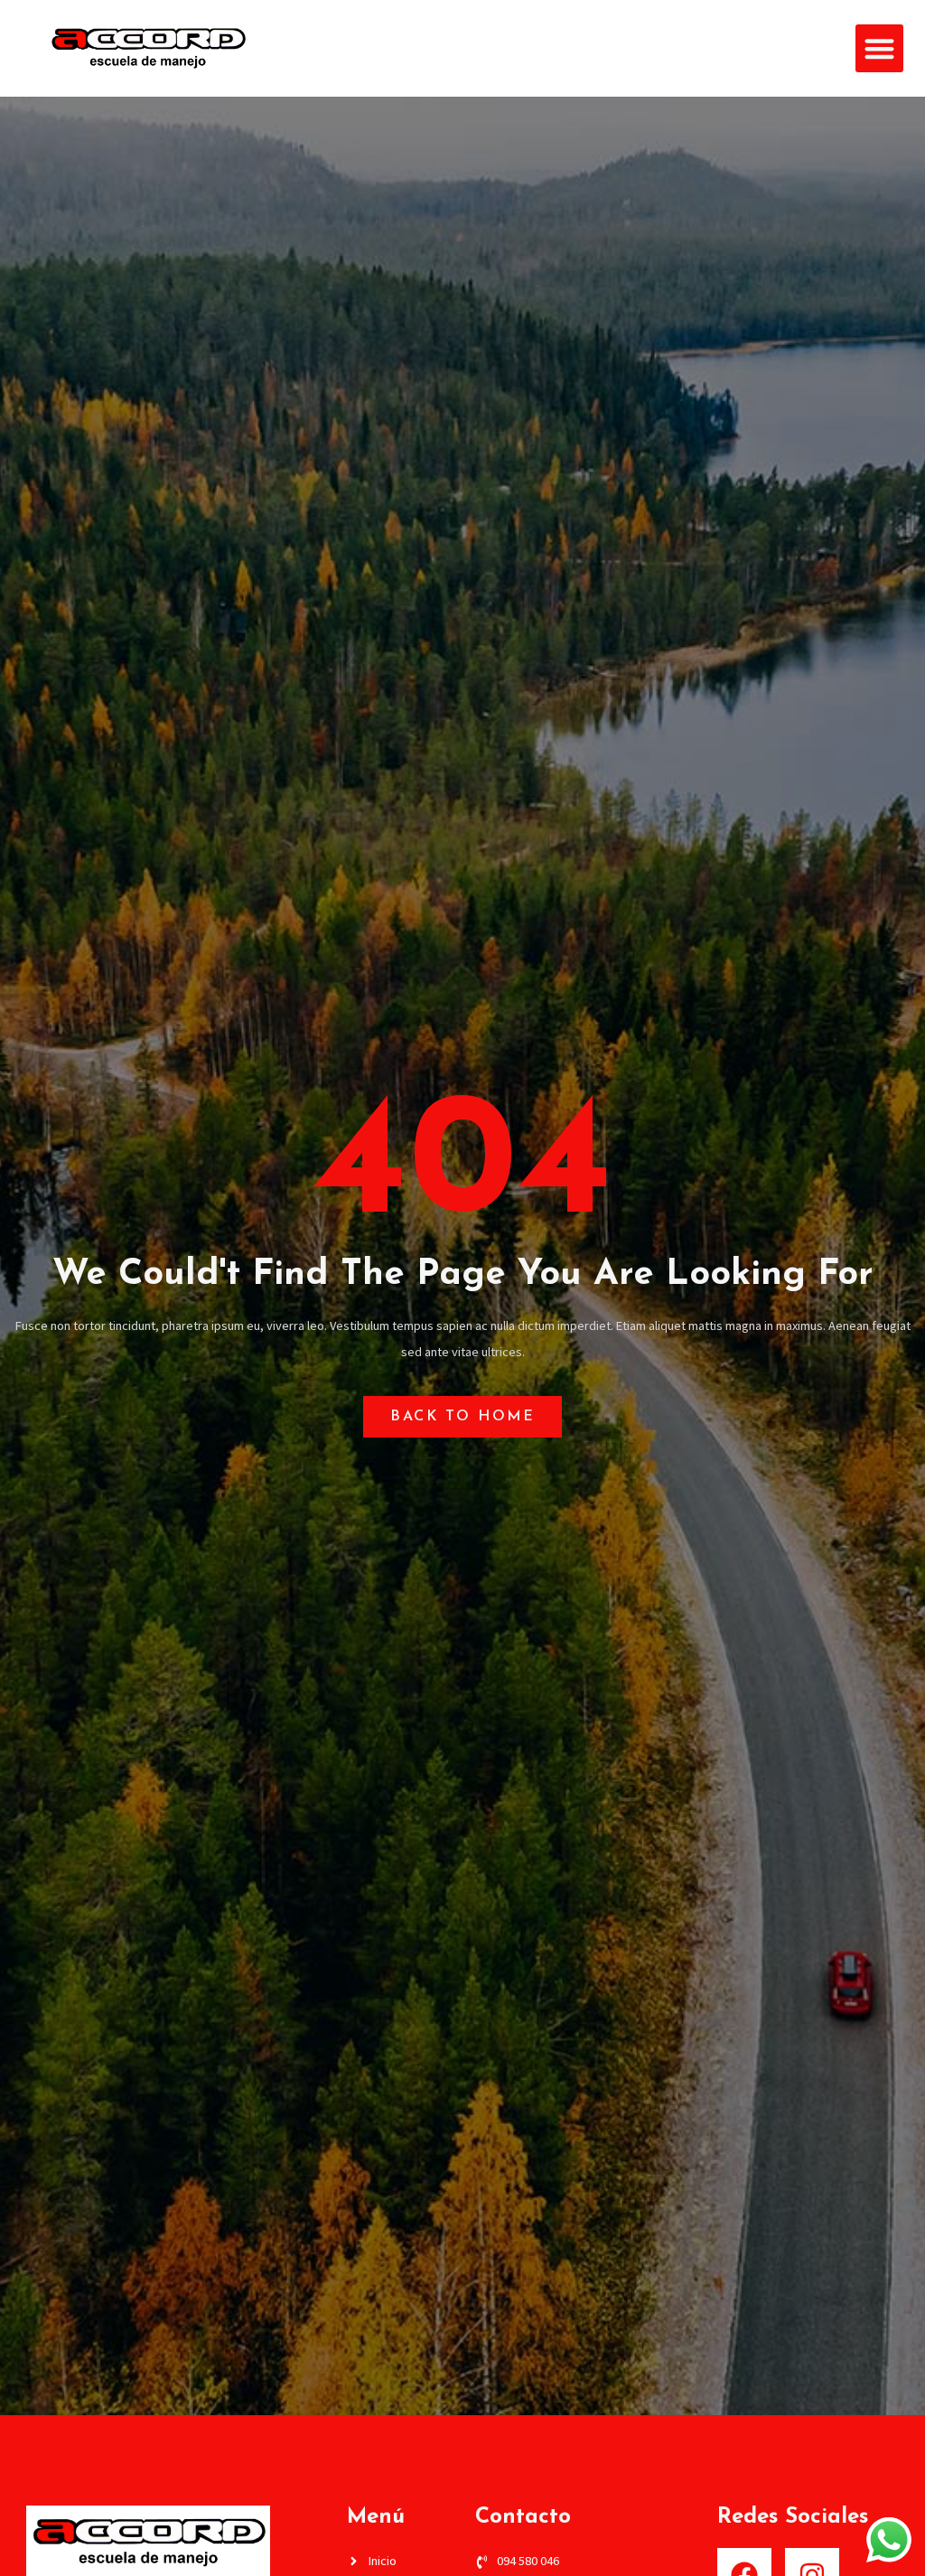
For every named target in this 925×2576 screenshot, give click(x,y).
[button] (879, 48)
